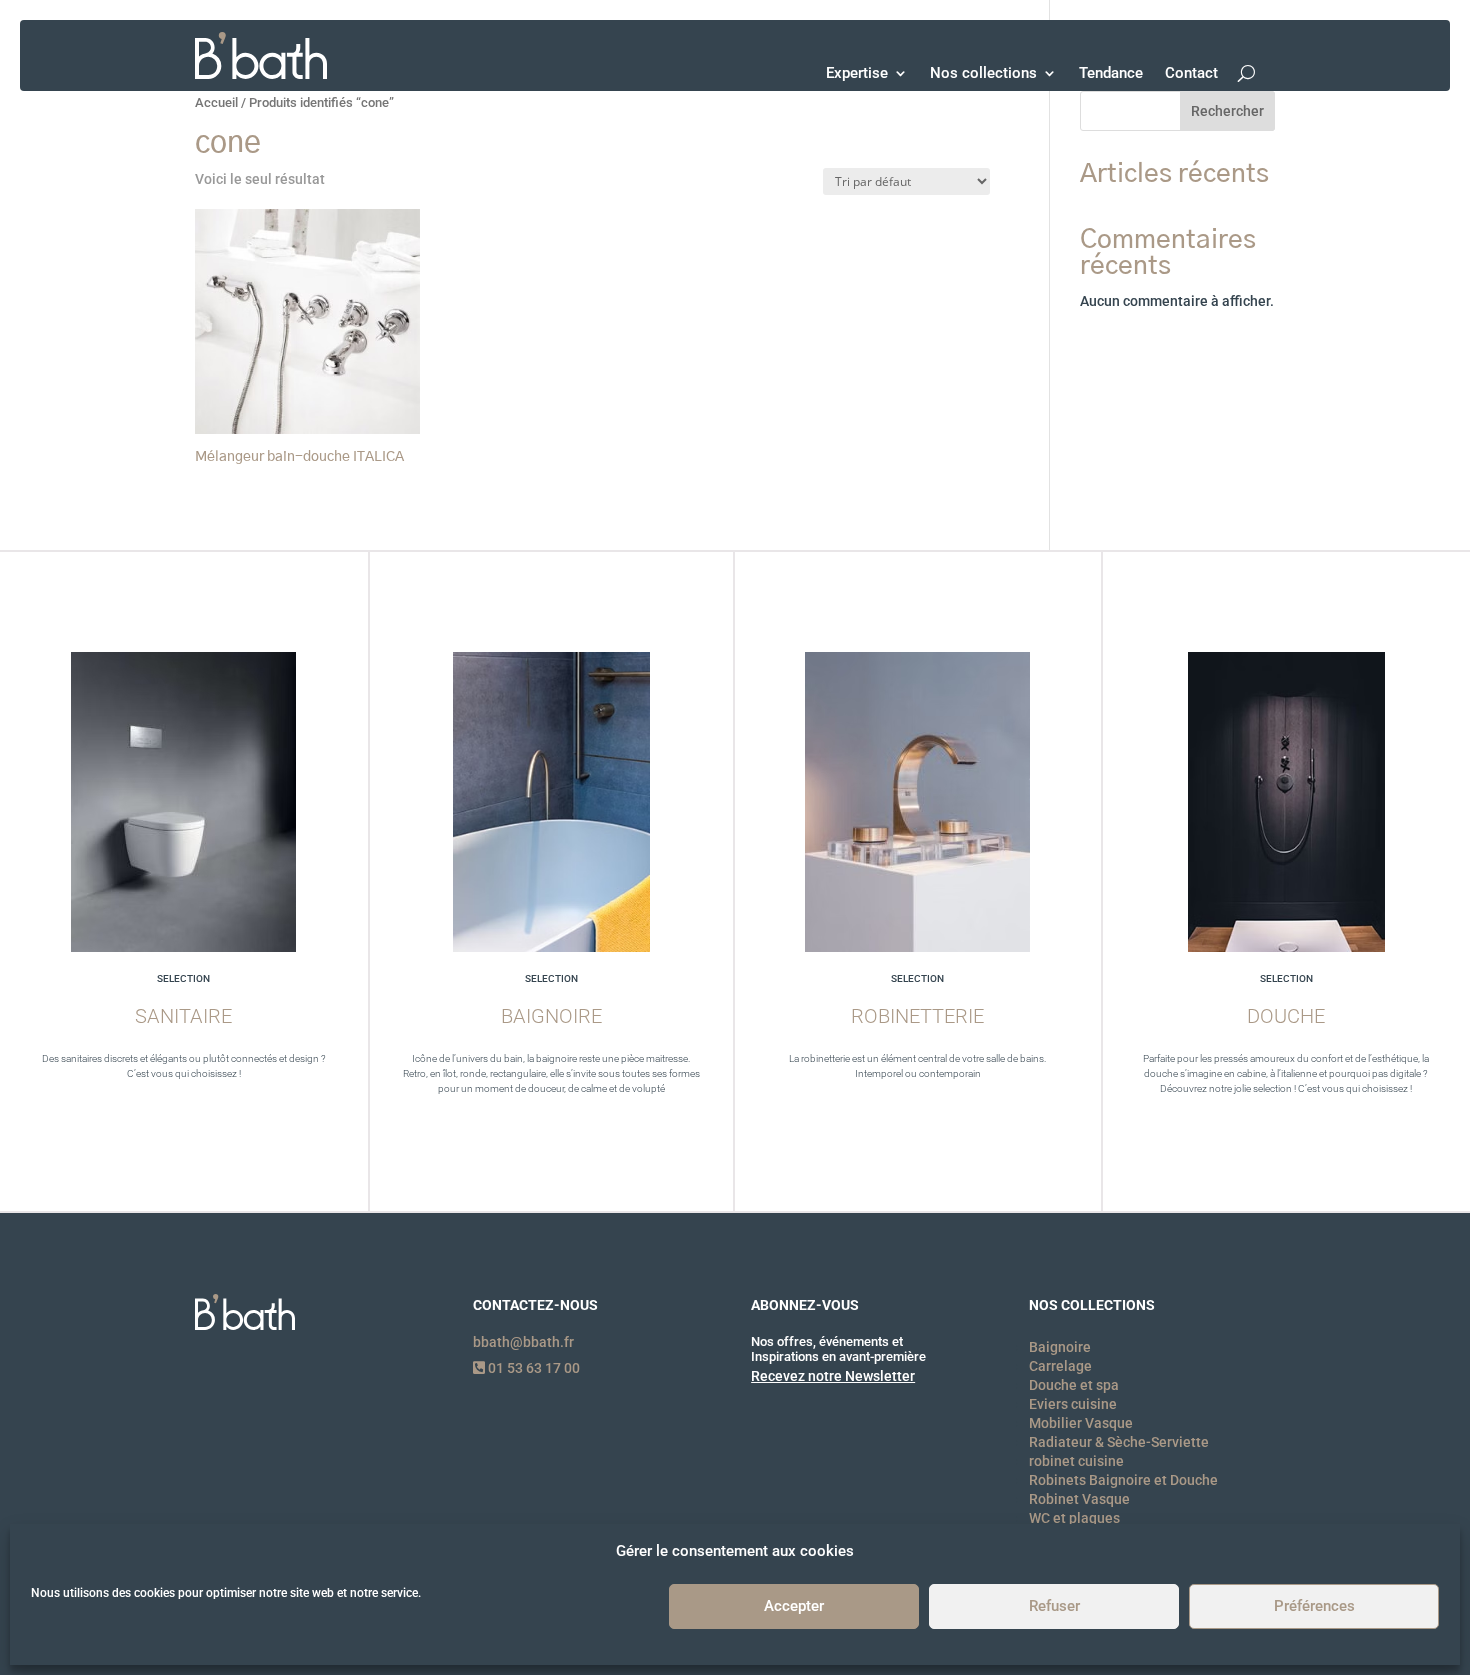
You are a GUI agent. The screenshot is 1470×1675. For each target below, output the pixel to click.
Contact (1191, 73)
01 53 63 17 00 (532, 1368)
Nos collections (983, 73)
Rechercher (1227, 111)
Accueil (216, 102)
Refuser (1054, 1607)
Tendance (1111, 73)
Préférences (1314, 1607)
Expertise (857, 73)
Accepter (794, 1607)
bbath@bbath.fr (523, 1342)
